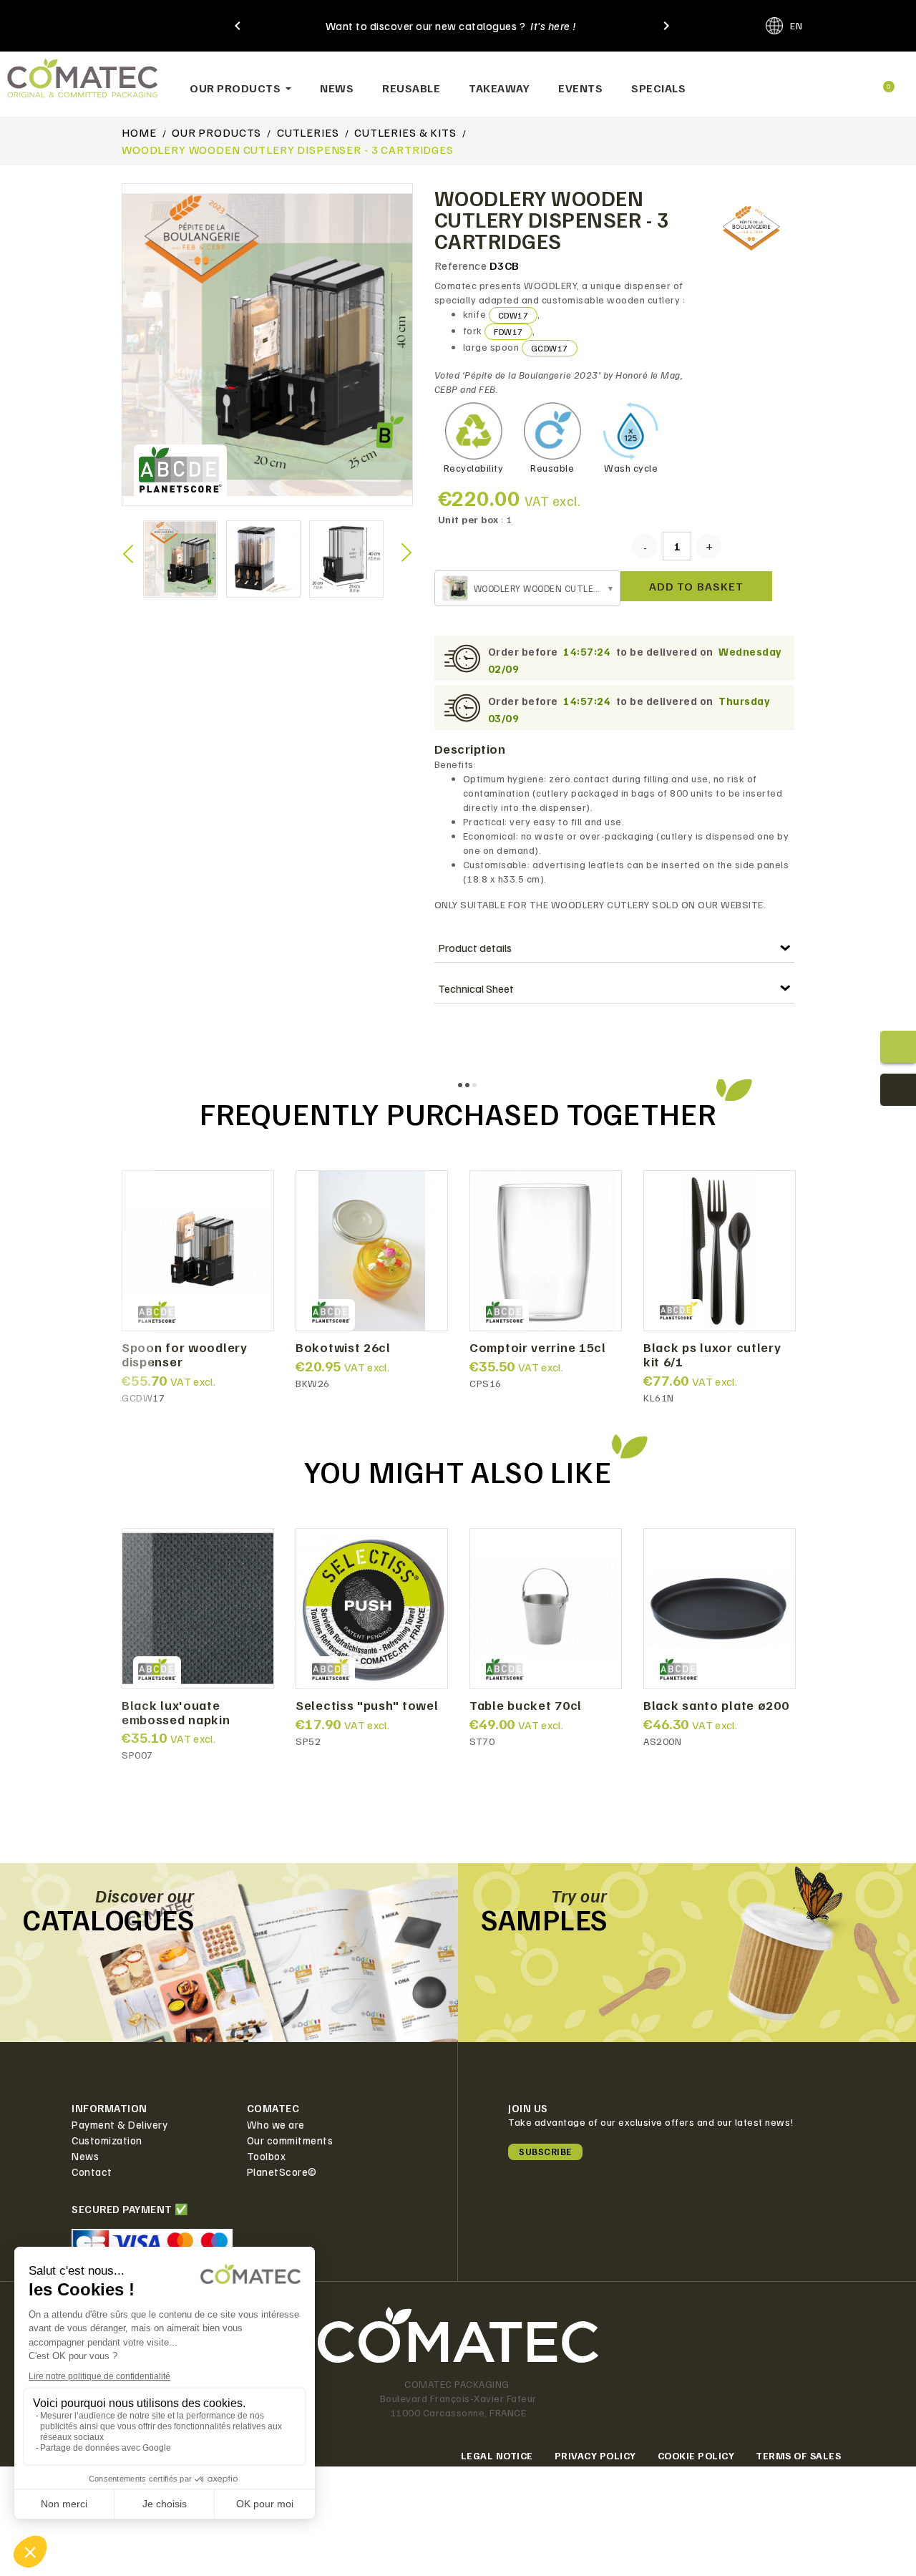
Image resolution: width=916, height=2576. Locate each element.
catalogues (108, 1919)
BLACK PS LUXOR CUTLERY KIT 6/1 (712, 1355)
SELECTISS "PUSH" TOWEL (367, 1706)
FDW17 (508, 332)
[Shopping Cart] (882, 81)
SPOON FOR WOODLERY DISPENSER (185, 1355)
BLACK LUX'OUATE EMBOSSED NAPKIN (176, 1713)
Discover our (145, 1895)
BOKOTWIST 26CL (343, 1348)
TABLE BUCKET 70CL (526, 1706)
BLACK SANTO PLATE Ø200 (716, 1706)
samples (544, 1919)
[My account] (837, 81)
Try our (579, 1895)
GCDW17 (550, 348)
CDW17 (513, 315)
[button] (791, 81)
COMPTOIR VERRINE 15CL (538, 1348)
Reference (461, 266)
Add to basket (696, 586)
